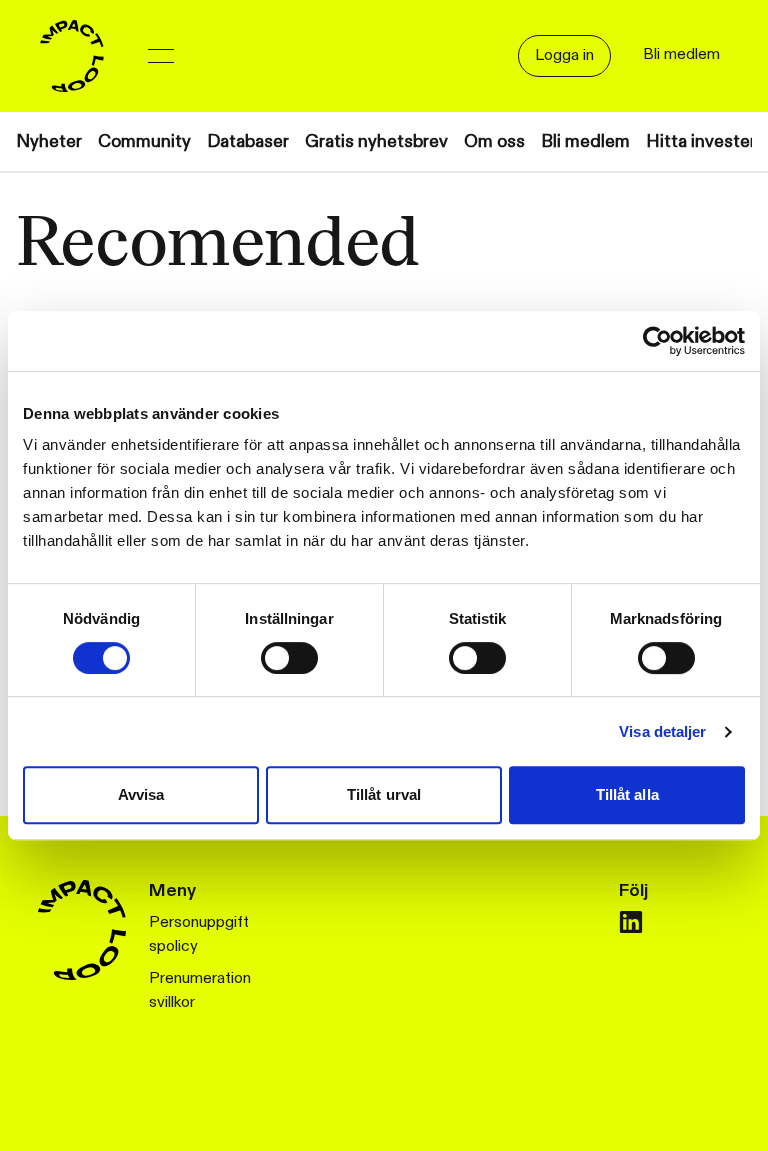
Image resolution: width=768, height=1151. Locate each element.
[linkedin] (631, 922)
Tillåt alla (627, 794)
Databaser (248, 141)
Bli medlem (585, 141)
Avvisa (141, 794)
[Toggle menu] (161, 56)
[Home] (72, 56)
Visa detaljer (662, 731)
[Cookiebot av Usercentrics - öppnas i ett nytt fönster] (657, 341)
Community (144, 141)
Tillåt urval (384, 794)
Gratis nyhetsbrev (376, 141)
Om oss (494, 141)
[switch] (289, 658)
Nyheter (49, 141)
